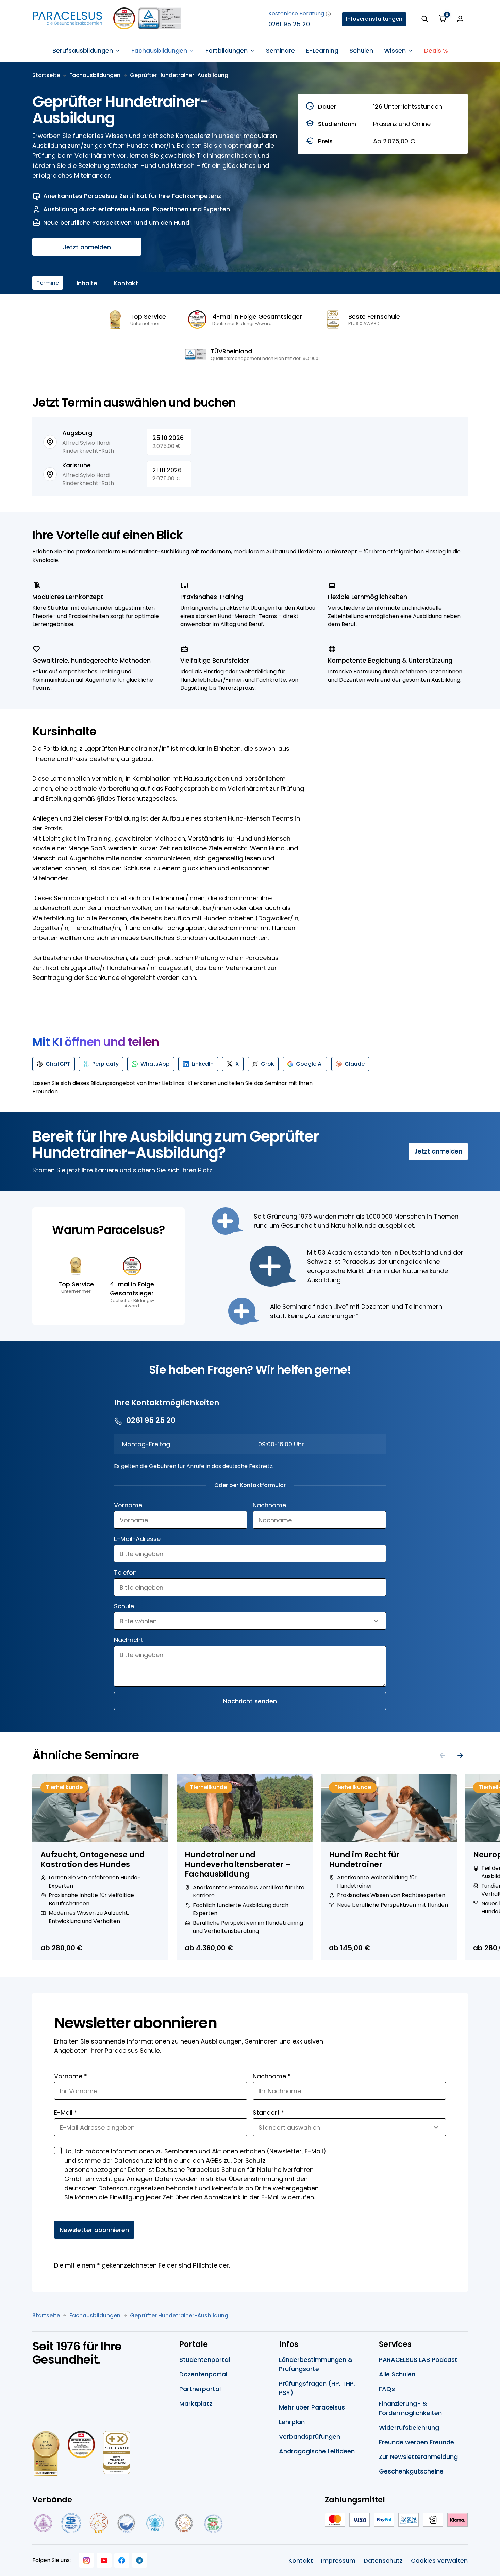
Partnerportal (200, 2389)
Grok (268, 1064)
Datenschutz (383, 2561)
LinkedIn (203, 1064)
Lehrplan (292, 2422)
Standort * (269, 2112)
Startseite (46, 75)
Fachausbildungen (95, 75)
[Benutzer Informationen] (460, 19)
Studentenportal (205, 2360)
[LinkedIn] (139, 2560)
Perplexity (105, 1064)
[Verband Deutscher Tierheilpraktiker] (98, 2523)
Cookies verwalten (439, 2561)
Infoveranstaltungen (374, 19)
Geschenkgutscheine (411, 2471)
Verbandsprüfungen (310, 2437)
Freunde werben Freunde (416, 2442)
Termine (48, 283)
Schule (124, 1606)
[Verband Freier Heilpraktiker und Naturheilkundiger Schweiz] (213, 2523)
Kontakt (126, 283)
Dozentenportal (203, 2374)
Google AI (309, 1064)
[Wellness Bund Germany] (155, 2523)
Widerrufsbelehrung (409, 2427)
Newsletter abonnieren (94, 2230)
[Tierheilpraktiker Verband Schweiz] (184, 2523)
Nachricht (129, 1640)
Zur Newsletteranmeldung (418, 2457)
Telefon (125, 1572)
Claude (355, 1064)
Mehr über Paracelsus (312, 2407)
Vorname (128, 1505)
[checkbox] (58, 2151)
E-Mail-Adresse (137, 1539)
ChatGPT (58, 1064)
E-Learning (322, 51)
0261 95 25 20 (289, 24)
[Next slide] (460, 1755)
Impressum (338, 2561)
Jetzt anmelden (87, 247)
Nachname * (272, 2076)
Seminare (280, 51)
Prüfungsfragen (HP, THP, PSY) (317, 2388)
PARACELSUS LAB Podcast (418, 2360)
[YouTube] (104, 2560)
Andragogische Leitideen (317, 2451)
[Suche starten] (425, 19)
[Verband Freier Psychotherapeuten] (43, 2523)
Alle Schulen (397, 2374)
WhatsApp (155, 1064)
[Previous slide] (443, 1755)
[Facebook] (122, 2560)
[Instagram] (86, 2560)
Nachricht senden (250, 1701)
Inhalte (87, 283)
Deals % (436, 51)
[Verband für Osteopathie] (126, 2523)
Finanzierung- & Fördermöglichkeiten (410, 2408)
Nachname (269, 1505)
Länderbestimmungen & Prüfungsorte (316, 2364)
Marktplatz (196, 2404)
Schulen (361, 51)
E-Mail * (66, 2112)
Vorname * (71, 2076)
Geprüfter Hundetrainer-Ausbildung (179, 75)
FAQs (387, 2389)
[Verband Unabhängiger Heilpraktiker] (71, 2523)
